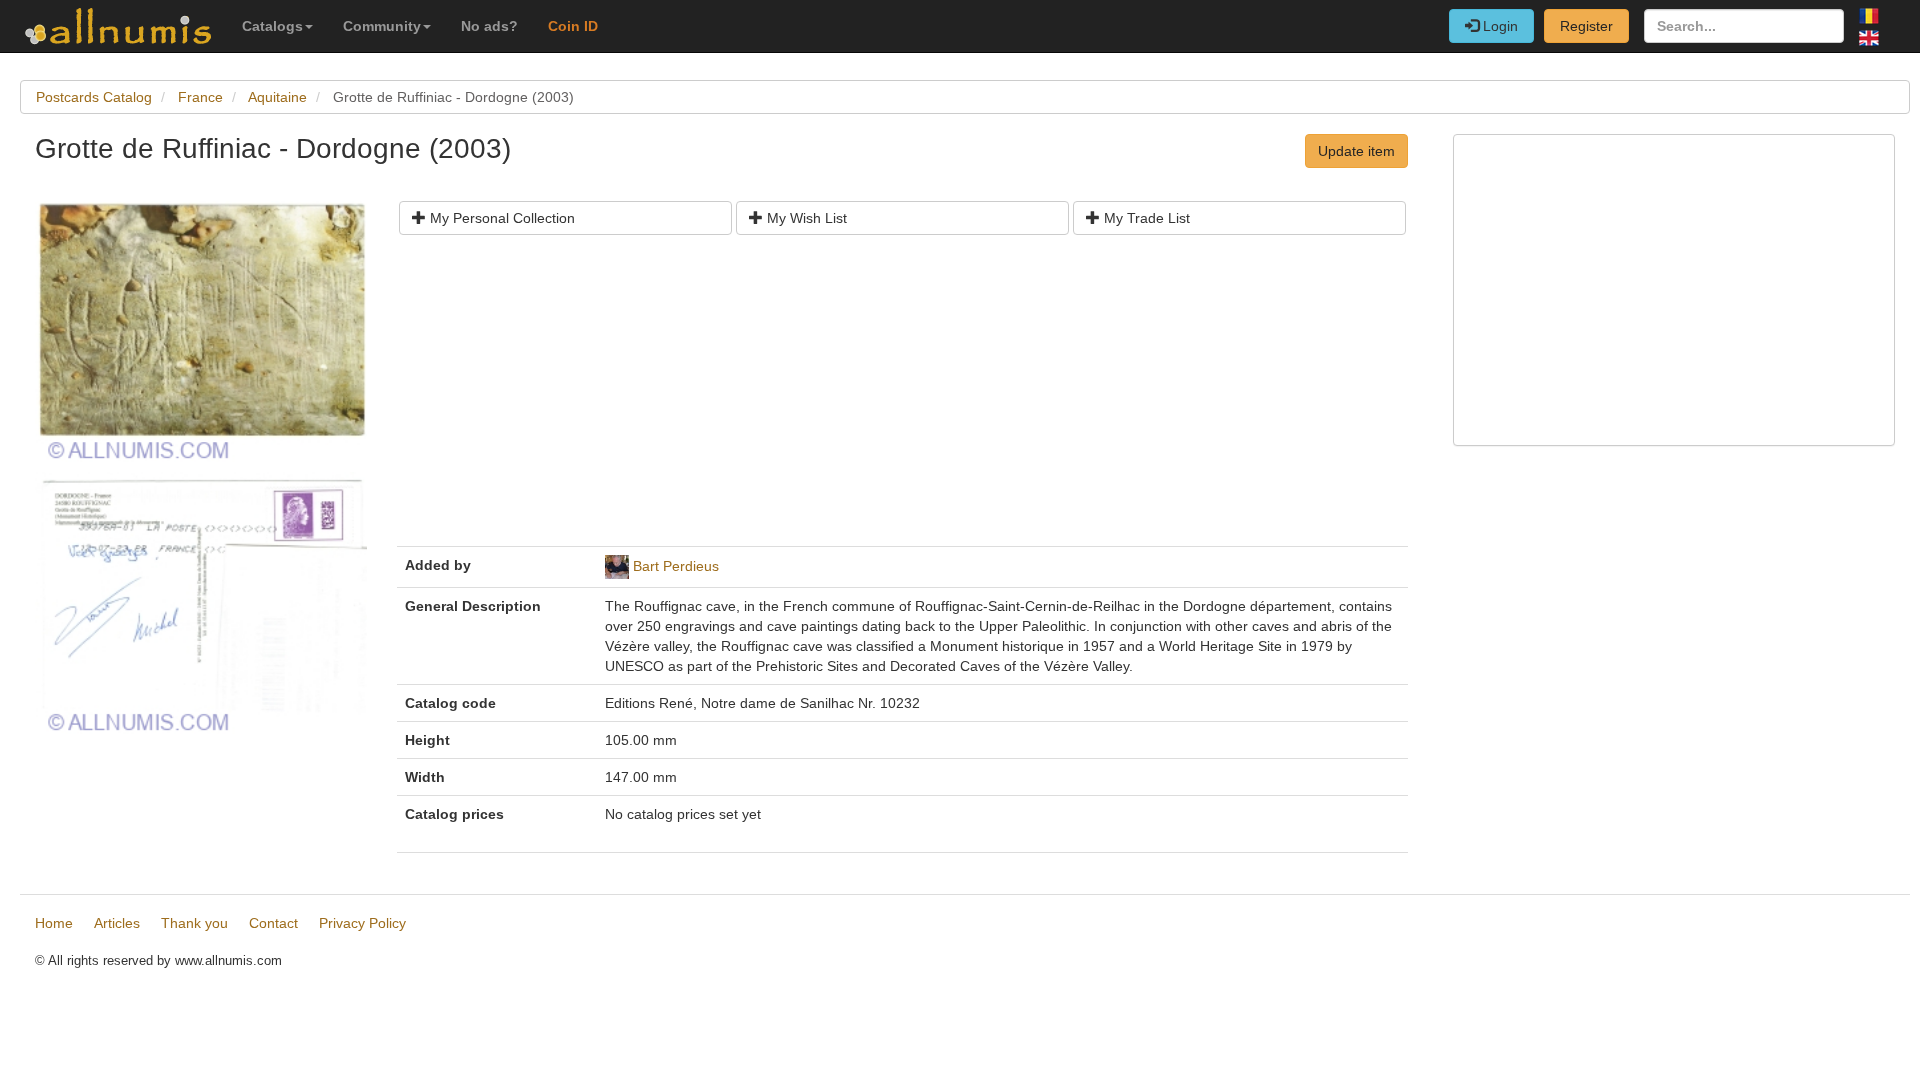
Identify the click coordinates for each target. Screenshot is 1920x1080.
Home (54, 923)
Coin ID (573, 26)
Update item (1356, 151)
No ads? (489, 26)
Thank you (194, 923)
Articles (117, 923)
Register (1586, 26)
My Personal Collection (500, 218)
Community (382, 26)
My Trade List (1145, 218)
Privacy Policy (362, 923)
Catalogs (272, 26)
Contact (273, 923)
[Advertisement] (902, 398)
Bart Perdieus (676, 566)
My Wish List (805, 218)
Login (1498, 26)
